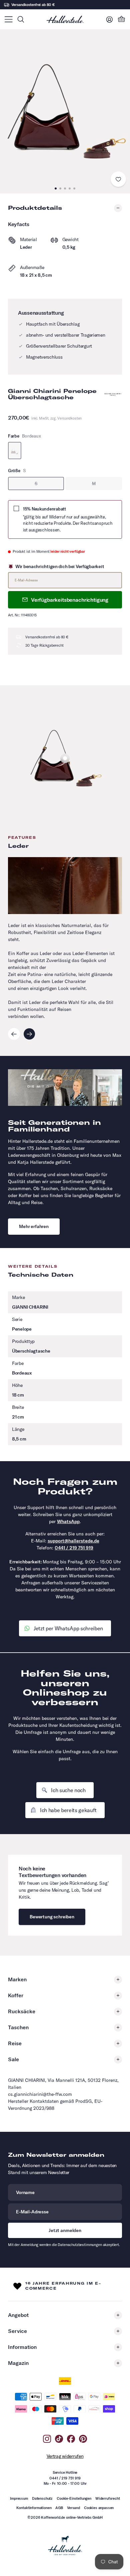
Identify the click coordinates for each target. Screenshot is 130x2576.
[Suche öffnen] (21, 19)
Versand (73, 2508)
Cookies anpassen (99, 2508)
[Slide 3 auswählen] (65, 758)
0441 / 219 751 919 (74, 1548)
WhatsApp (68, 1521)
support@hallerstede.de (73, 1541)
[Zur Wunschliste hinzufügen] (118, 179)
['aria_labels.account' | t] (109, 19)
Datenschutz (42, 2498)
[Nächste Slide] (29, 1034)
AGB (59, 2508)
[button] (8, 19)
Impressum (19, 2498)
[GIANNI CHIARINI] (113, 394)
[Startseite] (65, 19)
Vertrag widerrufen (65, 2456)
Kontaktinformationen (34, 2508)
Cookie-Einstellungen (74, 2498)
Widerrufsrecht (108, 2498)
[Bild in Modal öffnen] (65, 111)
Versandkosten (69, 418)
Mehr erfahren (34, 1226)
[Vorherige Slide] (14, 1034)
